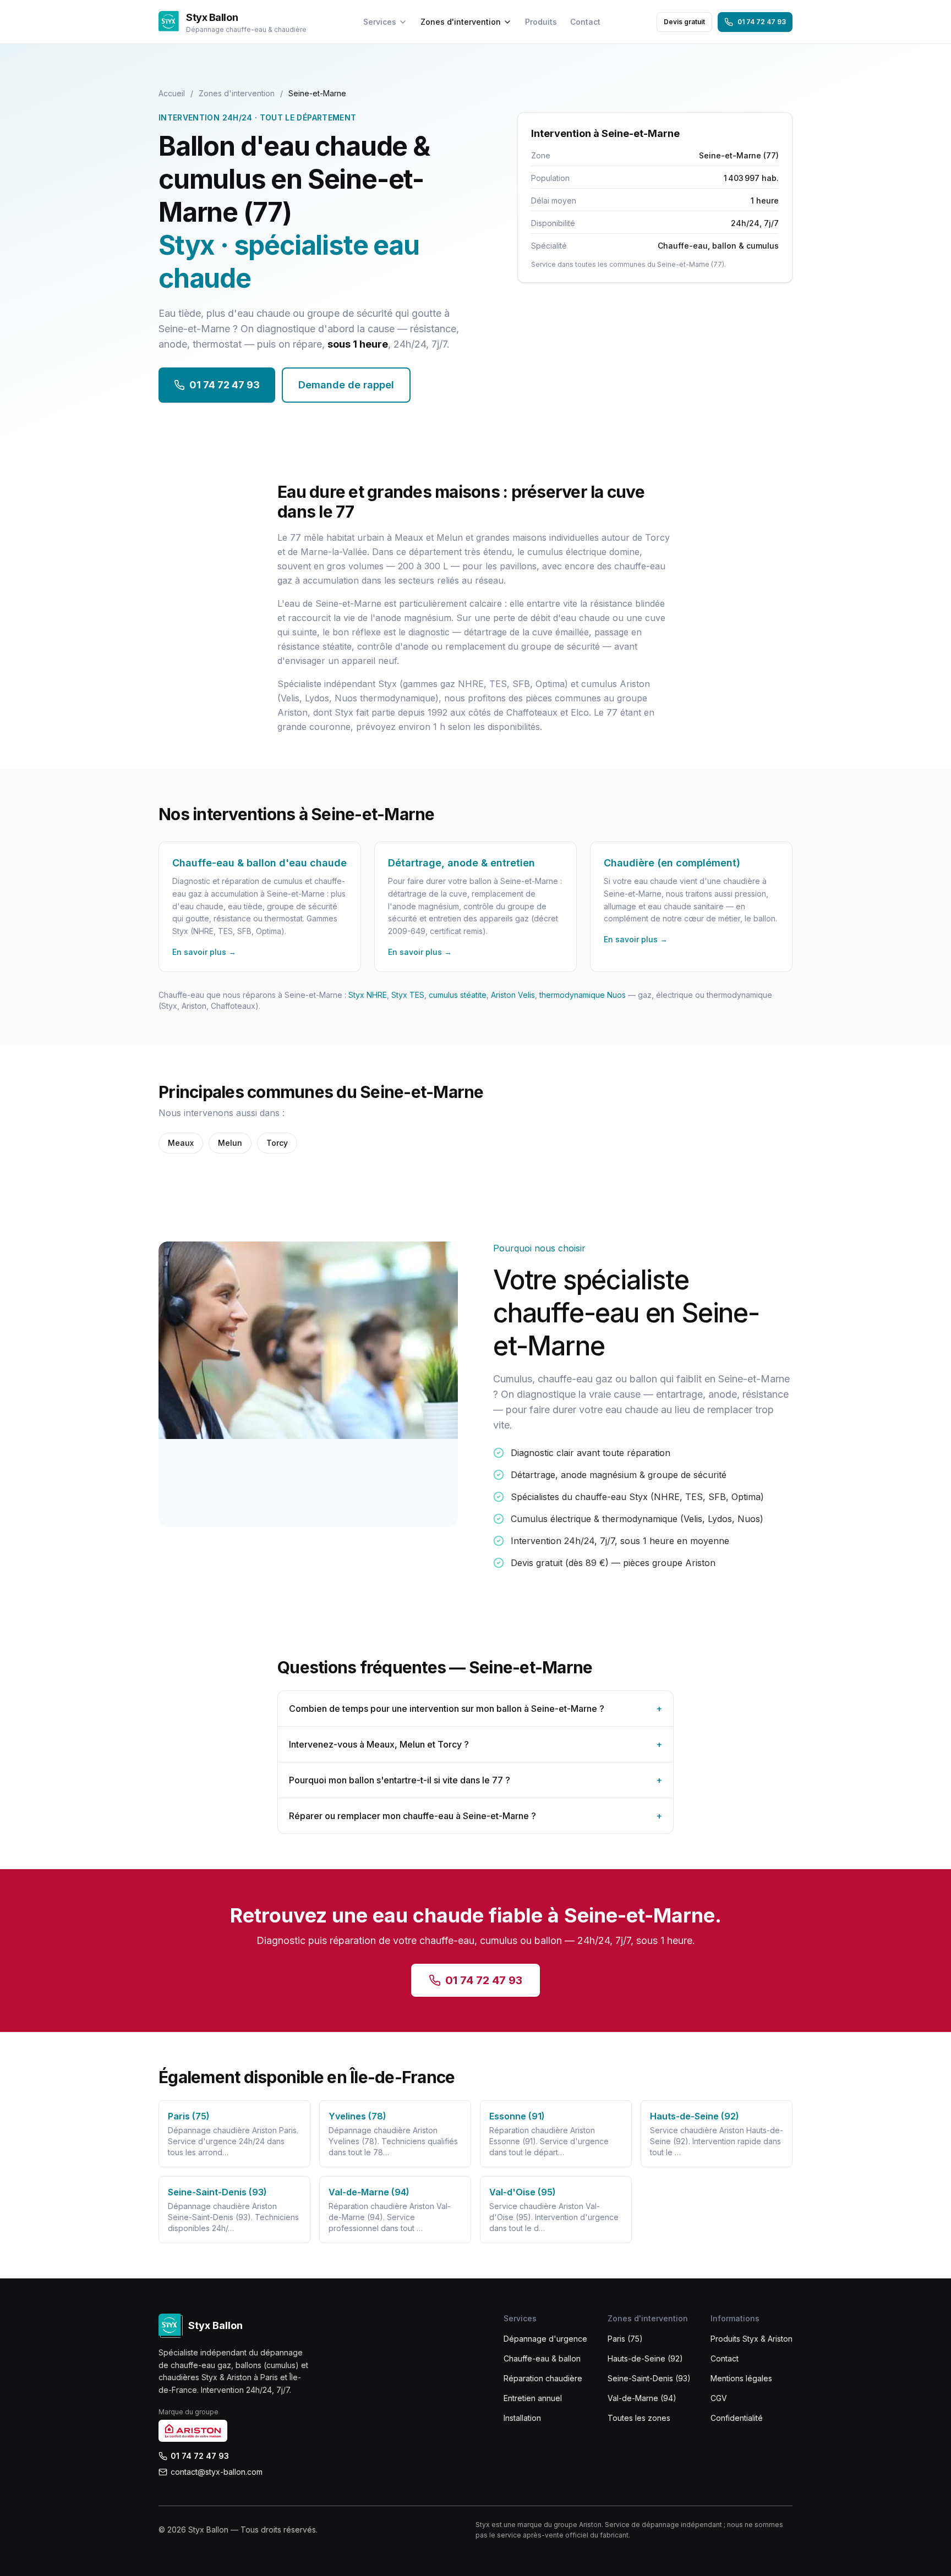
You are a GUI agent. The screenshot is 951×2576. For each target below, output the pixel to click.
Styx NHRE (368, 995)
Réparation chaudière (543, 2378)
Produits (541, 22)
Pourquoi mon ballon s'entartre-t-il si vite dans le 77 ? (475, 1780)
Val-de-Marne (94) (642, 2398)
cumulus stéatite (458, 995)
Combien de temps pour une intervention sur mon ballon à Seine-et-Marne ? (475, 1709)
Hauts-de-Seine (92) (645, 2358)
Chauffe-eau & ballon (542, 2358)
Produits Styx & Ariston (751, 2339)
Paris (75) (625, 2339)
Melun (230, 1143)
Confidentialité (737, 2418)
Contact (585, 22)
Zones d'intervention (461, 22)
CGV (719, 2398)
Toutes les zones (639, 2418)
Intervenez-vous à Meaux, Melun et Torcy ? (475, 1744)
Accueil (172, 93)
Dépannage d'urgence (545, 2339)
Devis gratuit (684, 22)
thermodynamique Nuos (583, 995)
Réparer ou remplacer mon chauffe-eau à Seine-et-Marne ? (475, 1816)
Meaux (181, 1143)
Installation (522, 2418)
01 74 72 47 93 (762, 22)
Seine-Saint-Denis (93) (649, 2378)
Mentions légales (741, 2378)
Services (380, 22)
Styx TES (408, 995)
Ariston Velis (513, 995)
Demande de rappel (346, 385)
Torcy (277, 1143)
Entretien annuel (533, 2398)
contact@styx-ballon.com (217, 2472)
